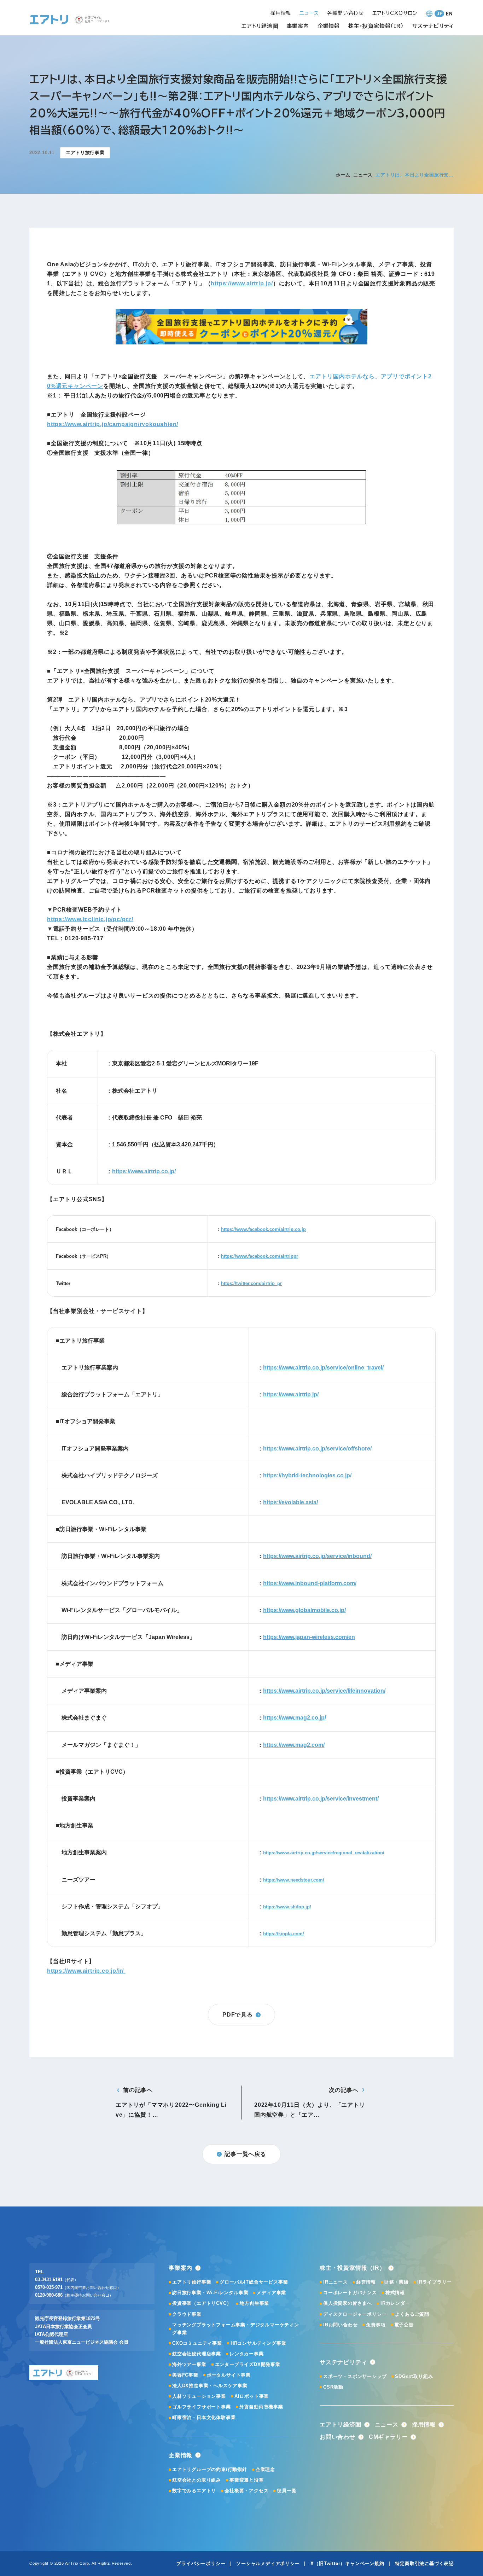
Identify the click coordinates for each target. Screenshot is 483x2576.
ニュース (363, 175)
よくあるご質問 (412, 2314)
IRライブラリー (434, 2282)
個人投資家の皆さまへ (348, 2303)
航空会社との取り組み (197, 2480)
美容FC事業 (185, 2375)
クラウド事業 (187, 2314)
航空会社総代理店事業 (197, 2354)
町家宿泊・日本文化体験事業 (204, 2417)
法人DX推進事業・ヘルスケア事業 (210, 2386)
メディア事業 (271, 2293)
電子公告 (404, 2325)
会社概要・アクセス (246, 2491)
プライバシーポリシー (201, 2563)
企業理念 (265, 2469)
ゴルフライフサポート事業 (202, 2407)
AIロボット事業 (252, 2396)
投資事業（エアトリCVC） (202, 2303)
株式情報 (395, 2293)
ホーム (343, 175)
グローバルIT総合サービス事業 (254, 2282)
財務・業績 (397, 2282)
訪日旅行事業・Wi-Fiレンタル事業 (210, 2293)
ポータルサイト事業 (229, 2375)
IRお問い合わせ (340, 2325)
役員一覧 (287, 2491)
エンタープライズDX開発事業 (248, 2364)
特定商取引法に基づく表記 (424, 2563)
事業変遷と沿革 (247, 2480)
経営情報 (366, 2282)
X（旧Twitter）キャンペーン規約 (347, 2563)
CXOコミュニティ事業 (197, 2343)
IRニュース (336, 2282)
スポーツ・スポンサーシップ (355, 2376)
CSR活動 (333, 2387)
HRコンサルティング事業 (258, 2343)
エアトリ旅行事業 (192, 2282)
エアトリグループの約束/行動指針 (210, 2469)
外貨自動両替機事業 (261, 2407)
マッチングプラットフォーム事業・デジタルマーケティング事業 (236, 2329)
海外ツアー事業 (189, 2364)
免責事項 (376, 2325)
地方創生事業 (254, 2303)
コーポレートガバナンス (350, 2293)
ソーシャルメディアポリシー (268, 2563)
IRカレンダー (395, 2303)
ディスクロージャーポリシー (355, 2314)
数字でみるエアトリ (194, 2491)
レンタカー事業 (247, 2354)
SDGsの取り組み (414, 2376)
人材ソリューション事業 (199, 2396)
